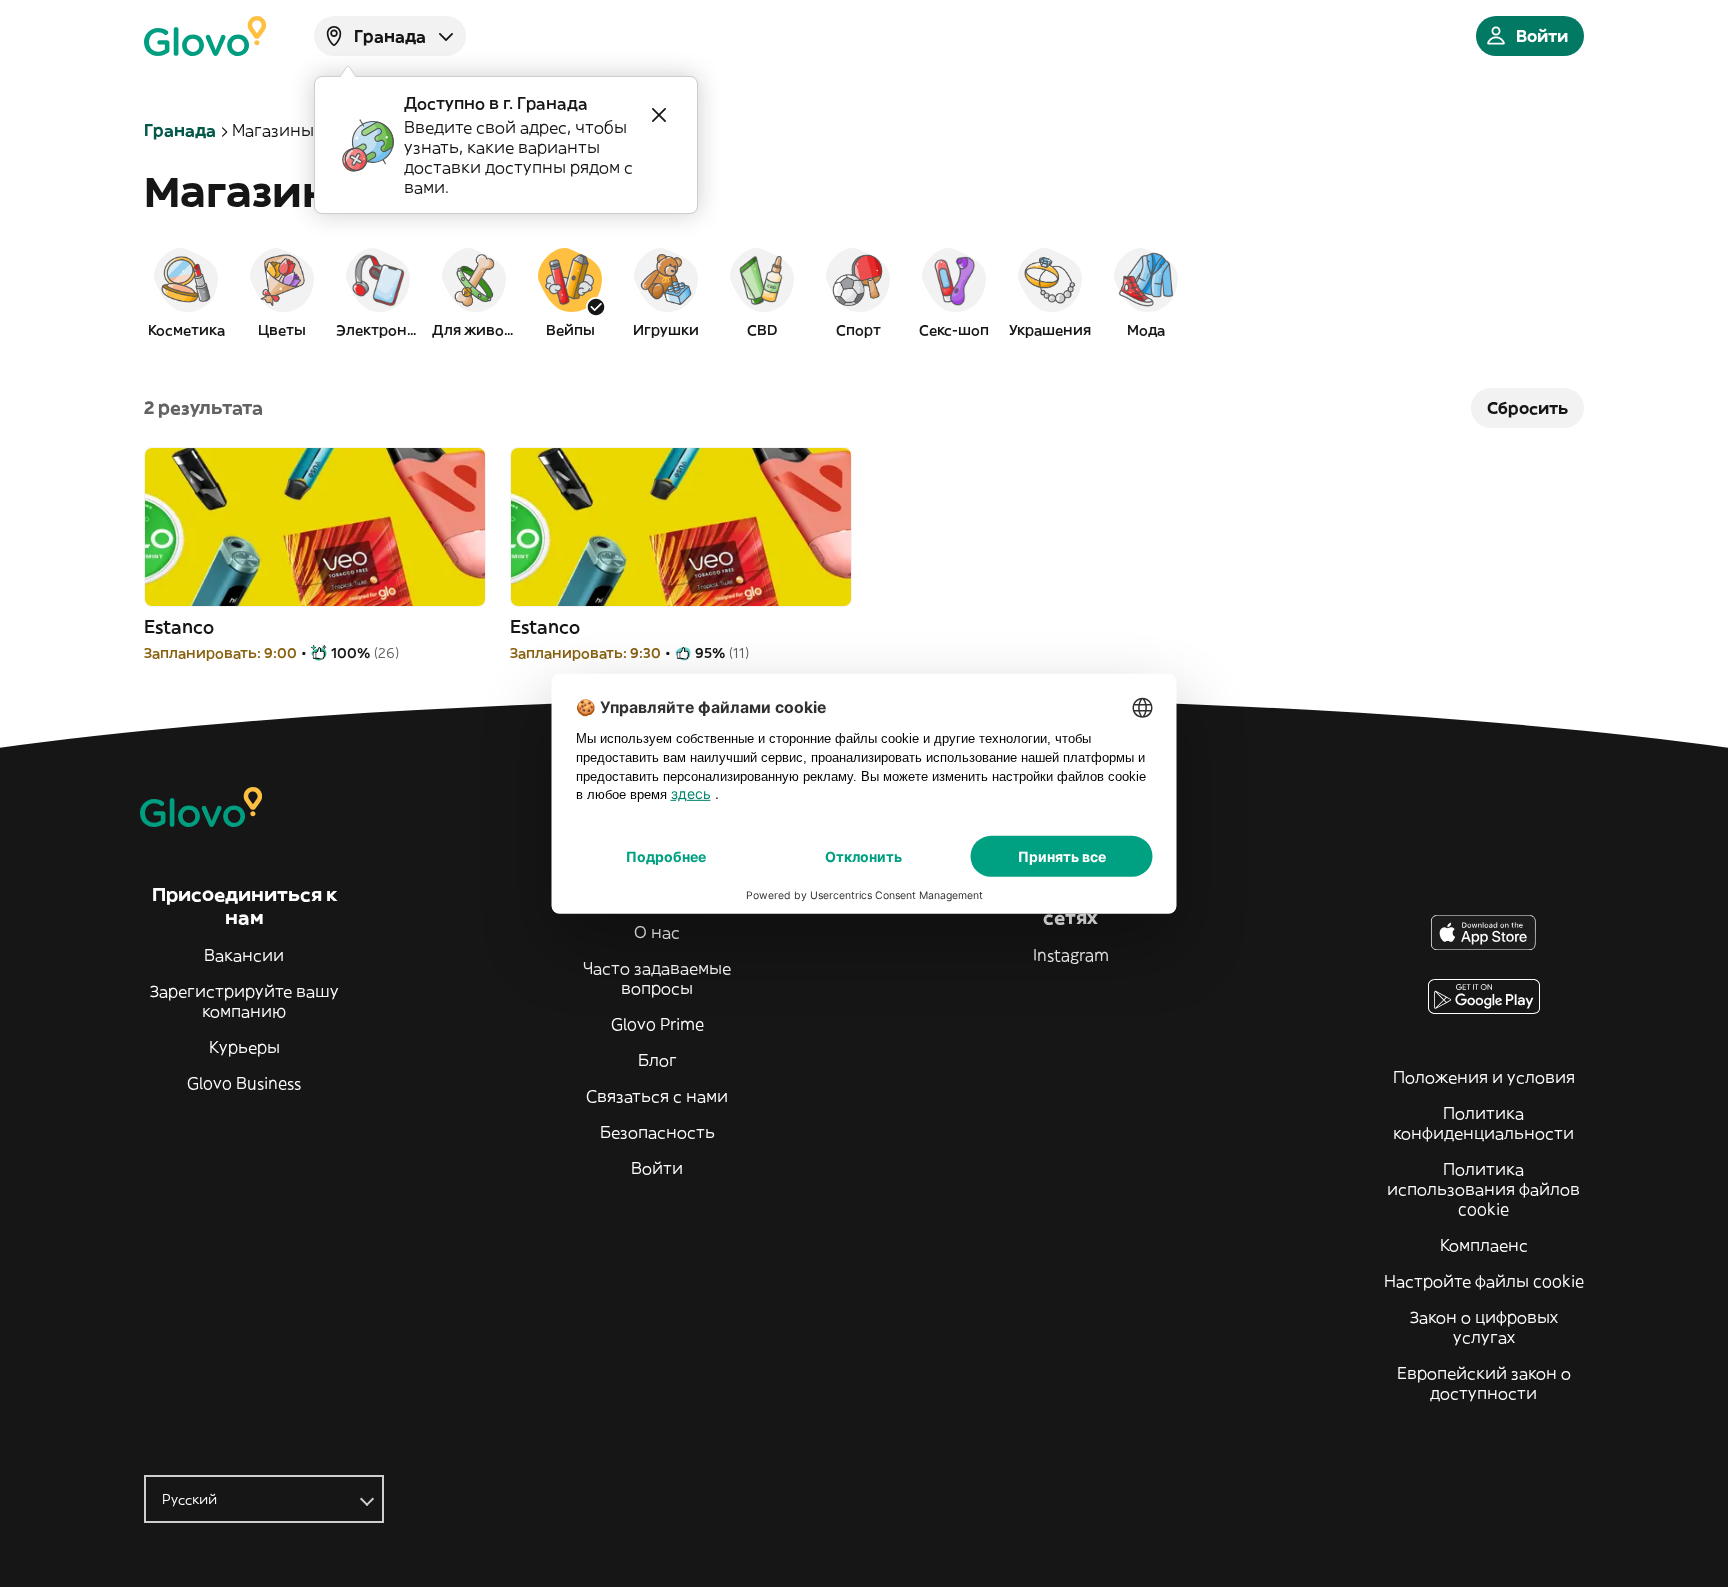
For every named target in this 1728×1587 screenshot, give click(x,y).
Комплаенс (1484, 1245)
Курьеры (244, 1047)
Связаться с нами (657, 1096)
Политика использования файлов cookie (1483, 1189)
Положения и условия (1484, 1077)
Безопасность (657, 1132)
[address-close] (659, 115)
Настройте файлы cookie (1484, 1281)
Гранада (180, 130)
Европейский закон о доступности (1484, 1383)
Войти (657, 1168)
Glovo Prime (657, 1024)
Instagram (1071, 955)
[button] (186, 292)
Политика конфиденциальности (1483, 1123)
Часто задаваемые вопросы (657, 978)
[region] (864, 292)
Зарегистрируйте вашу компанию (244, 1001)
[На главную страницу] (205, 36)
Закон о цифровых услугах (1484, 1327)
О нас (657, 932)
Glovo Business (244, 1083)
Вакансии (244, 955)
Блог (657, 1060)
